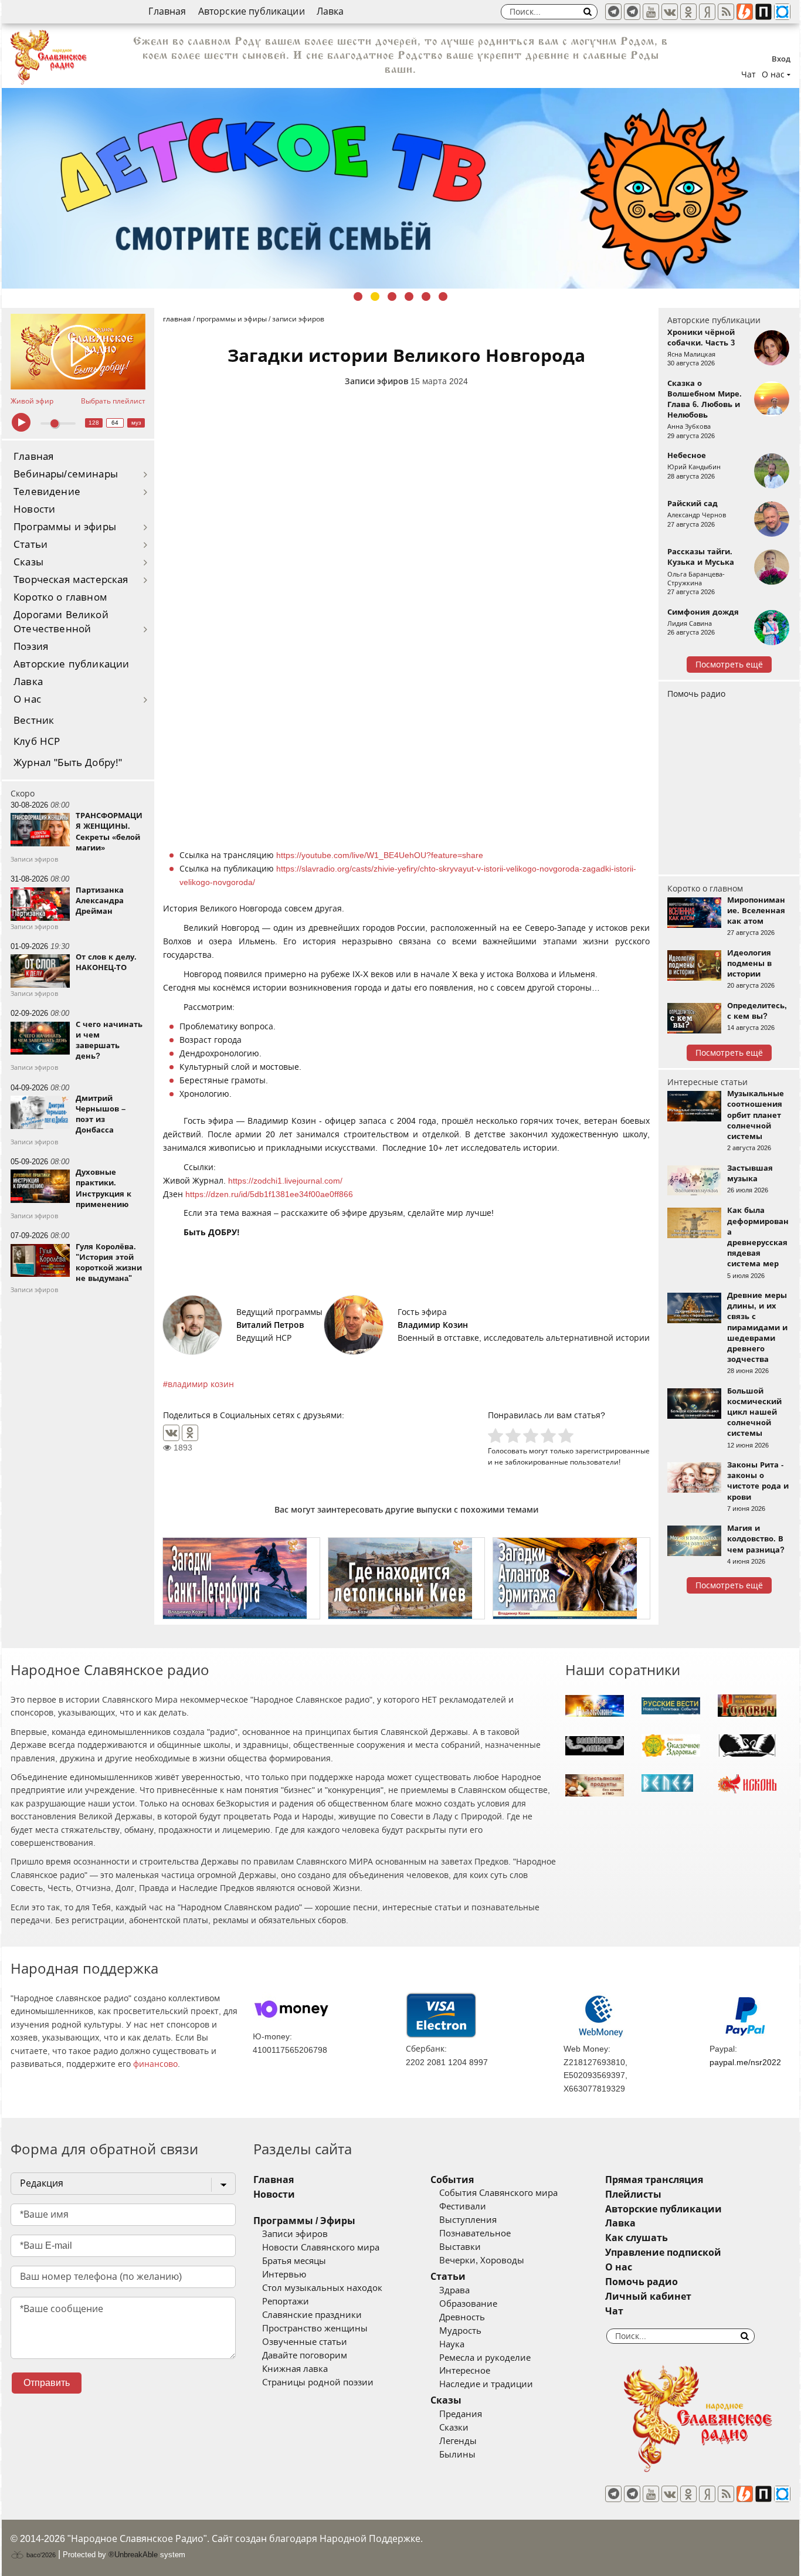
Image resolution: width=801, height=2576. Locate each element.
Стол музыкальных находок (322, 2288)
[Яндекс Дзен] (707, 12)
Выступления (468, 2220)
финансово (155, 2064)
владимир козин (201, 1384)
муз (136, 423)
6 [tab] (443, 296)
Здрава (454, 2290)
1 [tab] (358, 296)
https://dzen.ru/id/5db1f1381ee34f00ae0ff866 (269, 1194)
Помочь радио (696, 694)
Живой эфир (32, 401)
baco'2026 (40, 2555)
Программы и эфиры (65, 527)
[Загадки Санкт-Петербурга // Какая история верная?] (241, 1578)
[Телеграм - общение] (632, 12)
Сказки (454, 2428)
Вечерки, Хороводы (482, 2260)
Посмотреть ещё (729, 665)
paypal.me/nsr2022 (745, 2062)
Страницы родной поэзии (318, 2382)
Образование (468, 2304)
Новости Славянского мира (321, 2248)
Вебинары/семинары (66, 474)
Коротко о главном (60, 597)
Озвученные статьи (305, 2342)
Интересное (465, 2371)
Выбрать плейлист (113, 401)
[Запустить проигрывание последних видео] (78, 352)
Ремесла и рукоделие (485, 2358)
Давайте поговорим (305, 2355)
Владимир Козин (433, 1325)
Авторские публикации (252, 11)
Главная (167, 11)
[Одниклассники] (688, 12)
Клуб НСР (37, 742)
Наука (452, 2344)
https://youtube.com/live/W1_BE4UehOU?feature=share (380, 855)
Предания (461, 2414)
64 (115, 423)
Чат (749, 74)
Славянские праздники (312, 2315)
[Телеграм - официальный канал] (613, 12)
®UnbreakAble (133, 2555)
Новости (34, 509)
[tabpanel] (400, 188)
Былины (457, 2455)
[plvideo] (763, 12)
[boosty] (745, 12)
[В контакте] (670, 12)
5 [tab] (426, 296)
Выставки (460, 2247)
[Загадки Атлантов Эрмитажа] (571, 1578)
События (452, 2180)
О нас (27, 699)
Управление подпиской (663, 2253)
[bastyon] (782, 12)
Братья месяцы (294, 2261)
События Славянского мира (498, 2193)
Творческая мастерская (71, 580)
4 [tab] (409, 296)
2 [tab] (375, 296)
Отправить (47, 2383)
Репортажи (286, 2302)
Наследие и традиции (486, 2384)
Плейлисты (633, 2194)
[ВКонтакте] (171, 1433)
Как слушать (637, 2238)
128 (94, 423)
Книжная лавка (295, 2369)
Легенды (458, 2441)
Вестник (34, 721)
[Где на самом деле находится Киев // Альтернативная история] (407, 1578)
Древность (462, 2317)
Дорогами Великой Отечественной (61, 622)
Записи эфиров (376, 381)
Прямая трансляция (654, 2180)
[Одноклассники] (190, 1433)
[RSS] (726, 12)
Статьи (30, 545)
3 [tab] (392, 296)
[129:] (400, 188)
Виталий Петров (270, 1325)
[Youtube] (651, 12)
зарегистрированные (612, 1451)
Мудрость (460, 2331)
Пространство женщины (315, 2328)
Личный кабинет (648, 2297)
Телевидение (47, 492)
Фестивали (463, 2206)
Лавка (330, 11)
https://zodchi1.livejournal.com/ (285, 1181)
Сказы (28, 562)
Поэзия (31, 647)
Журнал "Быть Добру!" (68, 763)
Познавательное (475, 2233)
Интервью (284, 2275)
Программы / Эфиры (304, 2221)
